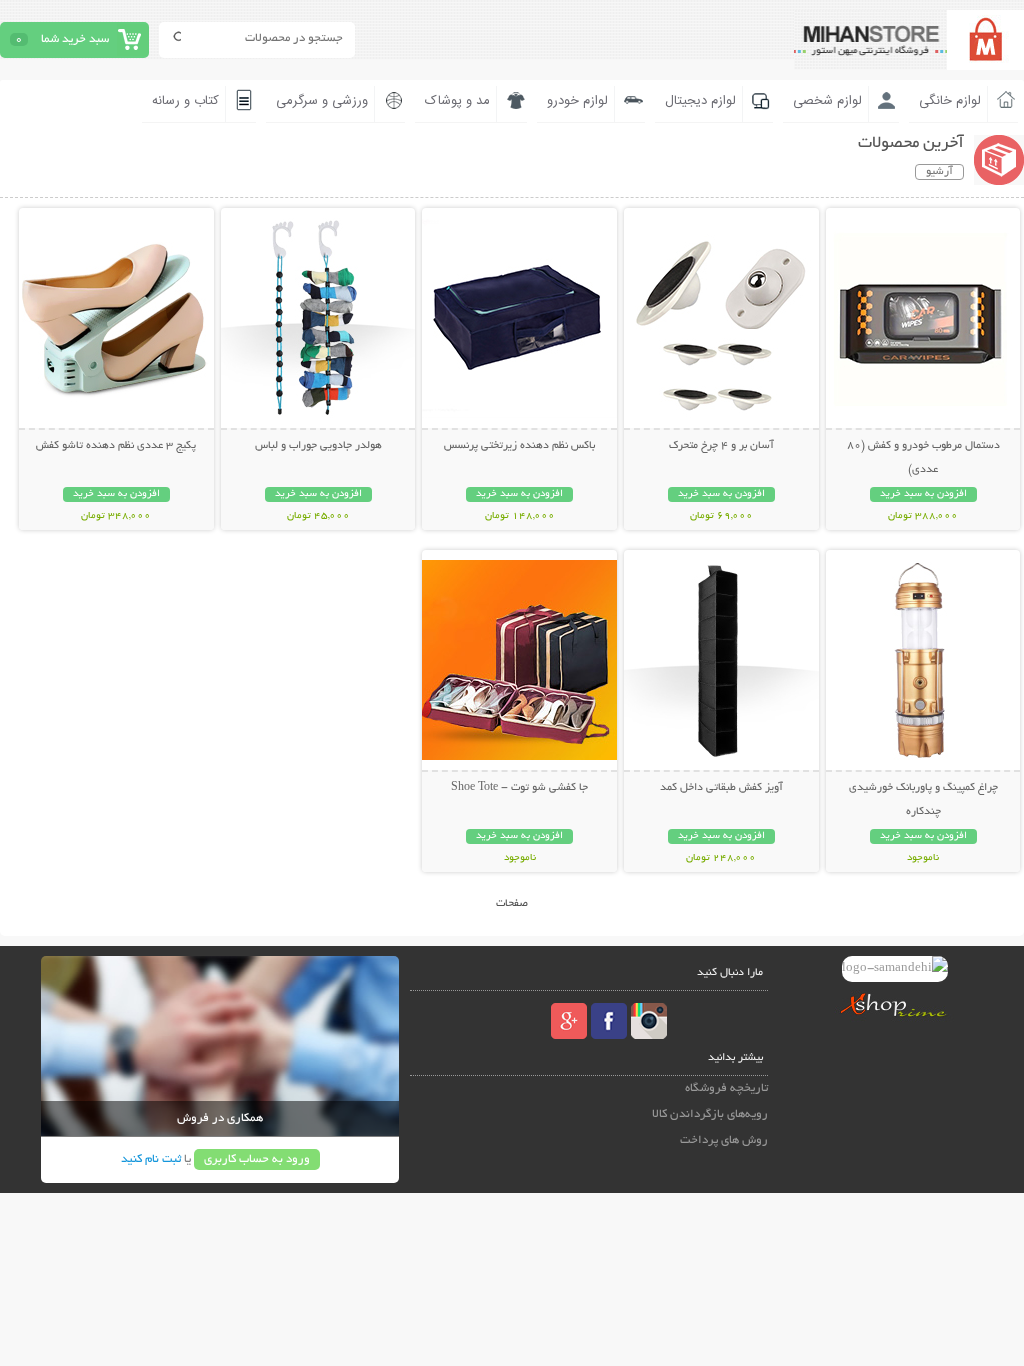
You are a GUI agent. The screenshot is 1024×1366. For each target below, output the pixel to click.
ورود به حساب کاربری (257, 1159)
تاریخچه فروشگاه (726, 1088)
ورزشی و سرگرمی (322, 101)
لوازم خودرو (577, 101)
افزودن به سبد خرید (923, 494)
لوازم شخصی (827, 101)
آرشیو (939, 172)
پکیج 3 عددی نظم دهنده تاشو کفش (116, 446)
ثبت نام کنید (151, 1159)
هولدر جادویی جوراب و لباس (318, 446)
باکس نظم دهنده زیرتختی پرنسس (519, 446)
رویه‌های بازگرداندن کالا (710, 1114)
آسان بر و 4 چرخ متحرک (721, 446)
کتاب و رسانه (185, 101)
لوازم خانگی (950, 101)
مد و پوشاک (457, 101)
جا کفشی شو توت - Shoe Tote (519, 788)
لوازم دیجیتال (700, 101)
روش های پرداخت (724, 1140)
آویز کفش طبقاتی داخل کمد (721, 788)
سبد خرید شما (75, 39)
